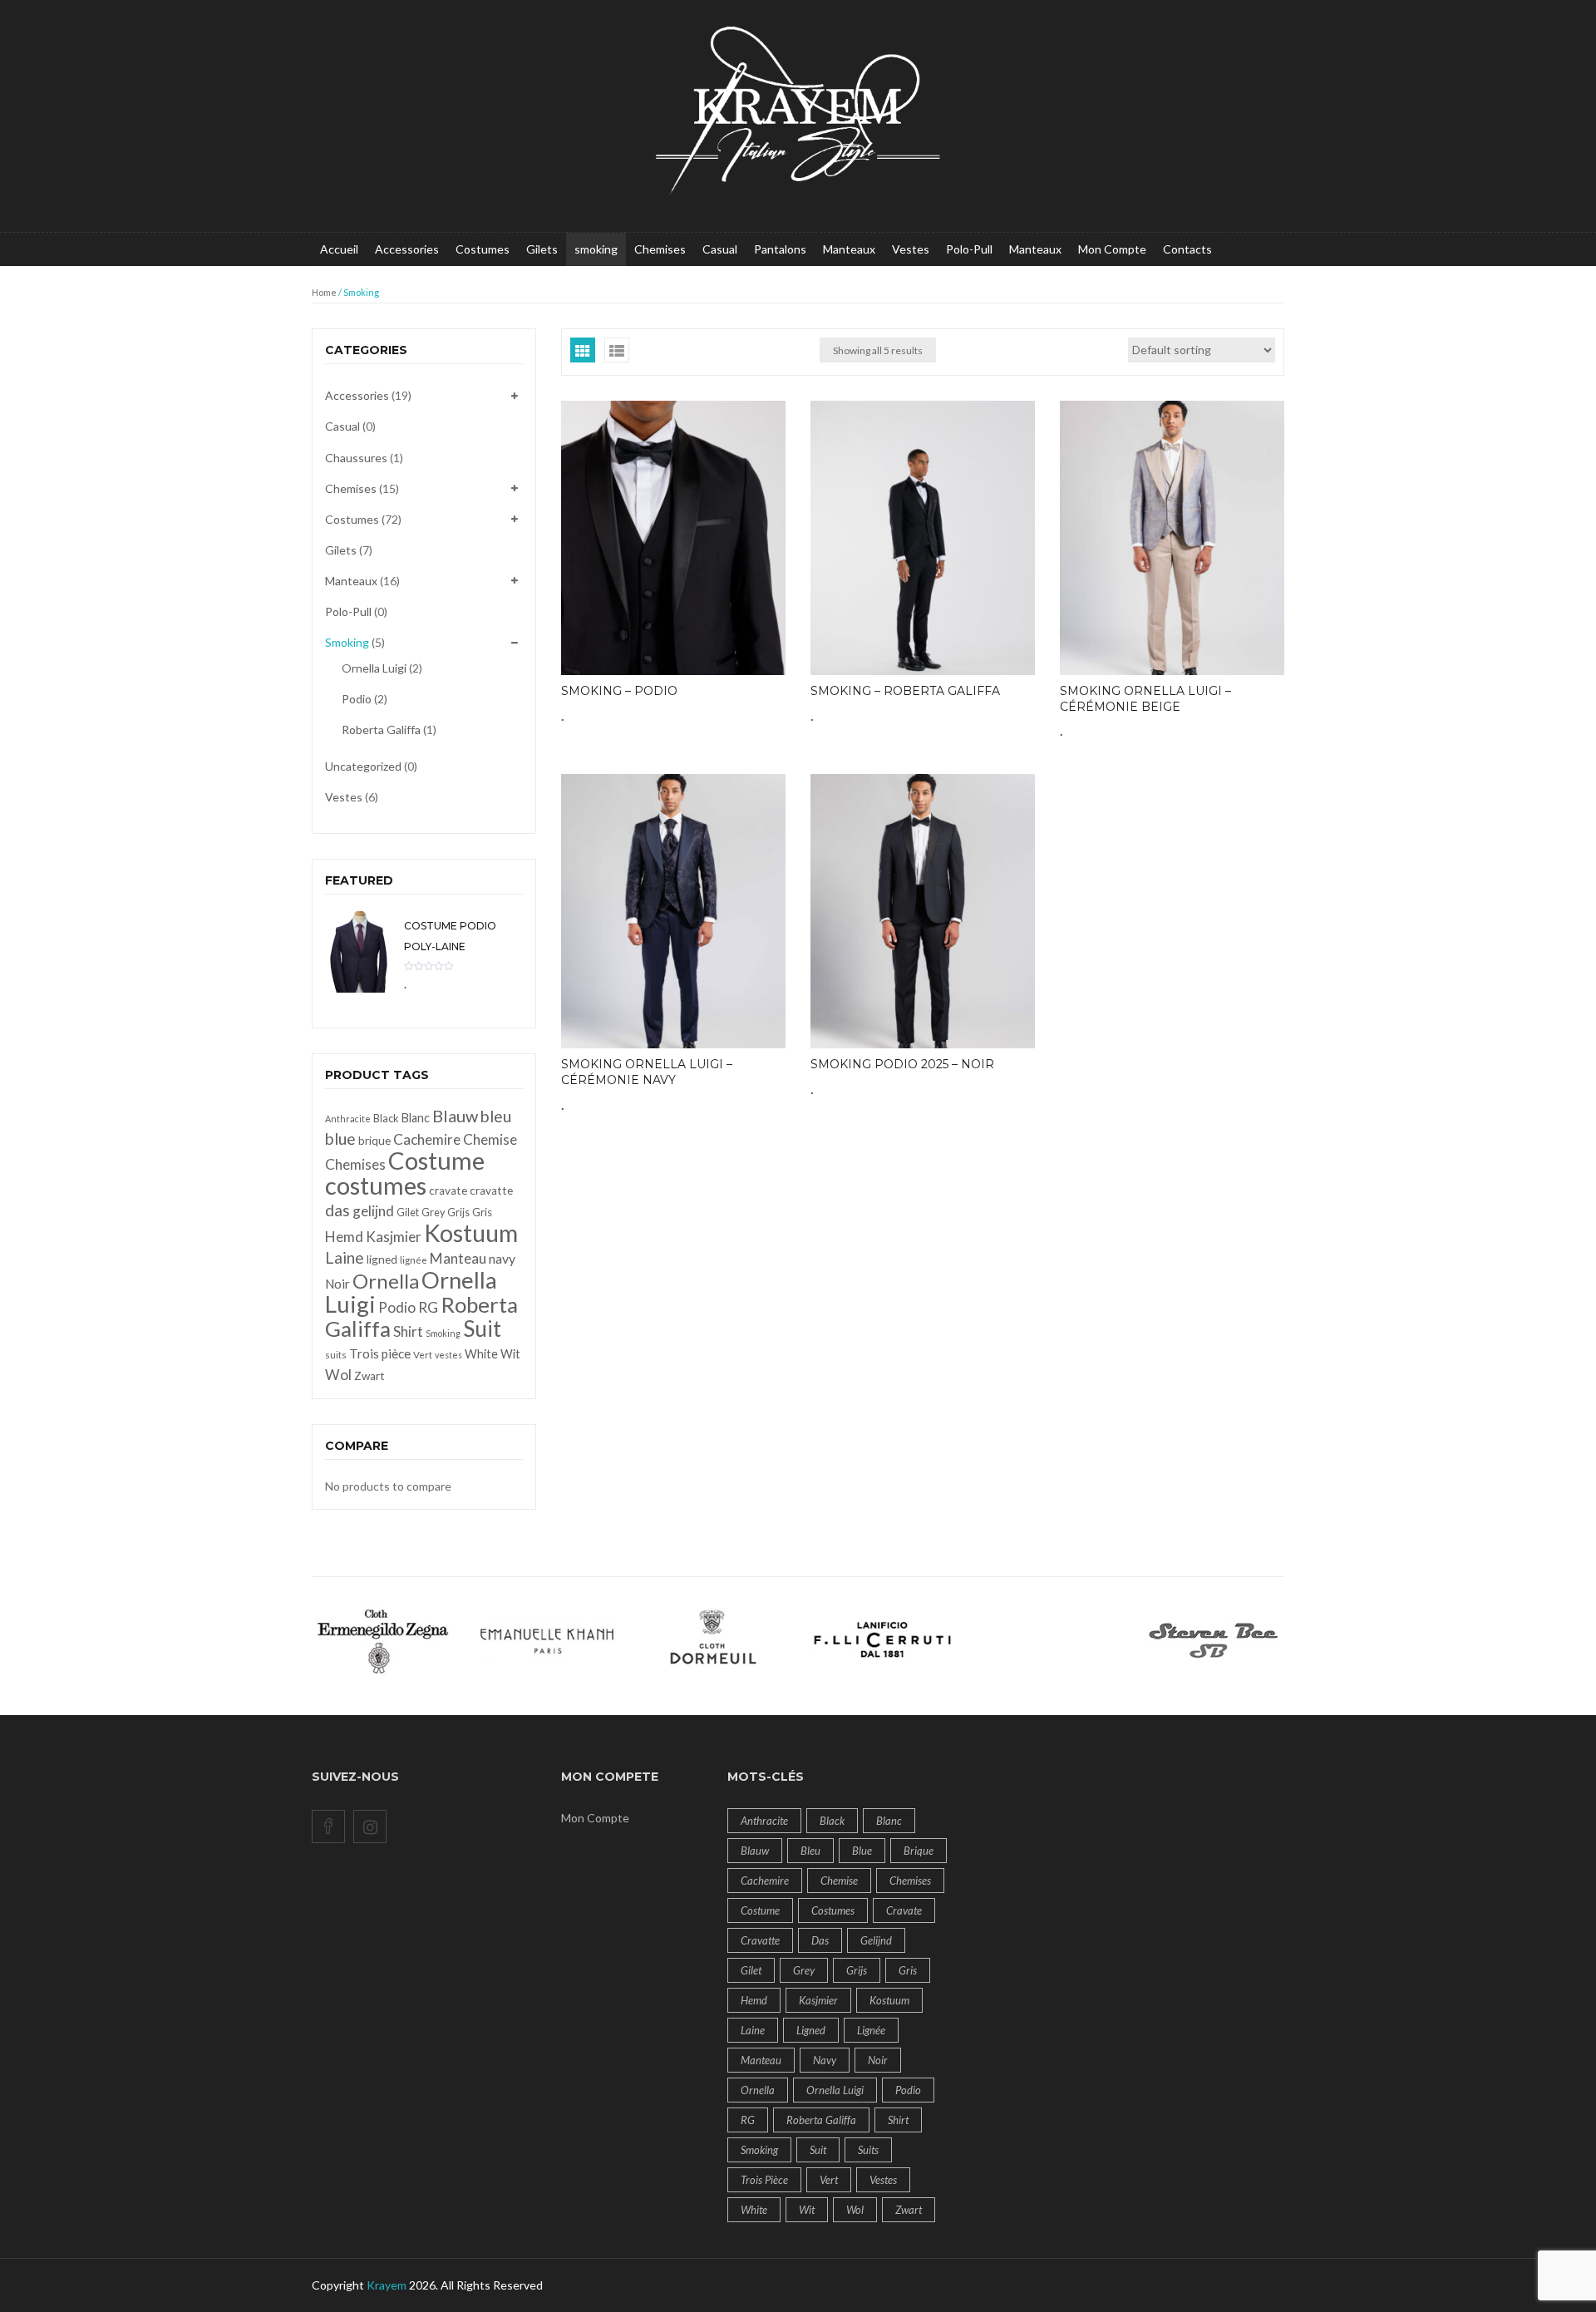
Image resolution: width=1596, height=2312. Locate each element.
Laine (345, 1257)
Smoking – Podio (619, 691)
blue (340, 1139)
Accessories (407, 249)
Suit (482, 1329)
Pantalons (780, 249)
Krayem (387, 2285)
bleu (496, 1116)
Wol (338, 1375)
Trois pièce (380, 1353)
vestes (448, 1355)
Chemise (490, 1139)
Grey (433, 1213)
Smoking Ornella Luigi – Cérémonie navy (647, 1072)
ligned (382, 1260)
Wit (510, 1354)
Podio (357, 699)
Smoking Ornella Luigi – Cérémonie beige (1145, 699)
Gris (482, 1212)
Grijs (458, 1213)
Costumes (483, 249)
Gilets (542, 249)
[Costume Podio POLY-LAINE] (358, 951)
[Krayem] (798, 114)
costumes (376, 1185)
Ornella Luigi (374, 668)
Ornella (386, 1281)
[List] (617, 350)
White (481, 1354)
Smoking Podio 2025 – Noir (902, 1064)
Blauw (455, 1116)
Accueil (339, 249)
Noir (337, 1284)
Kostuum (471, 1233)
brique (374, 1141)
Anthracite (348, 1119)
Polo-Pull (969, 249)
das (337, 1210)
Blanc (416, 1118)
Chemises (660, 249)
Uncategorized (363, 766)
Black (386, 1119)
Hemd (344, 1237)
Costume (436, 1160)
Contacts (1187, 249)
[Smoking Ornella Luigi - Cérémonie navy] (673, 911)
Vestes (911, 249)
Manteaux (849, 249)
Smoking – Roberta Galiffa (905, 691)
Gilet (408, 1213)
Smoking (347, 642)
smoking (596, 249)
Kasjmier (394, 1237)
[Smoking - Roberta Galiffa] (923, 538)
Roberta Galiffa (381, 730)
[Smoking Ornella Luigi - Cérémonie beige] (1172, 538)
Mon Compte (1112, 249)
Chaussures (356, 458)
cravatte (491, 1191)
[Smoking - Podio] (673, 538)
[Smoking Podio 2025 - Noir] (923, 911)
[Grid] (583, 350)
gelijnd (373, 1211)
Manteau (458, 1258)
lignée (414, 1260)
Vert (423, 1355)
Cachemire (427, 1139)
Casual (720, 249)
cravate (448, 1191)
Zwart (369, 1376)
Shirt (408, 1331)
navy (502, 1258)
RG (428, 1307)
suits (336, 1355)
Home (324, 292)
